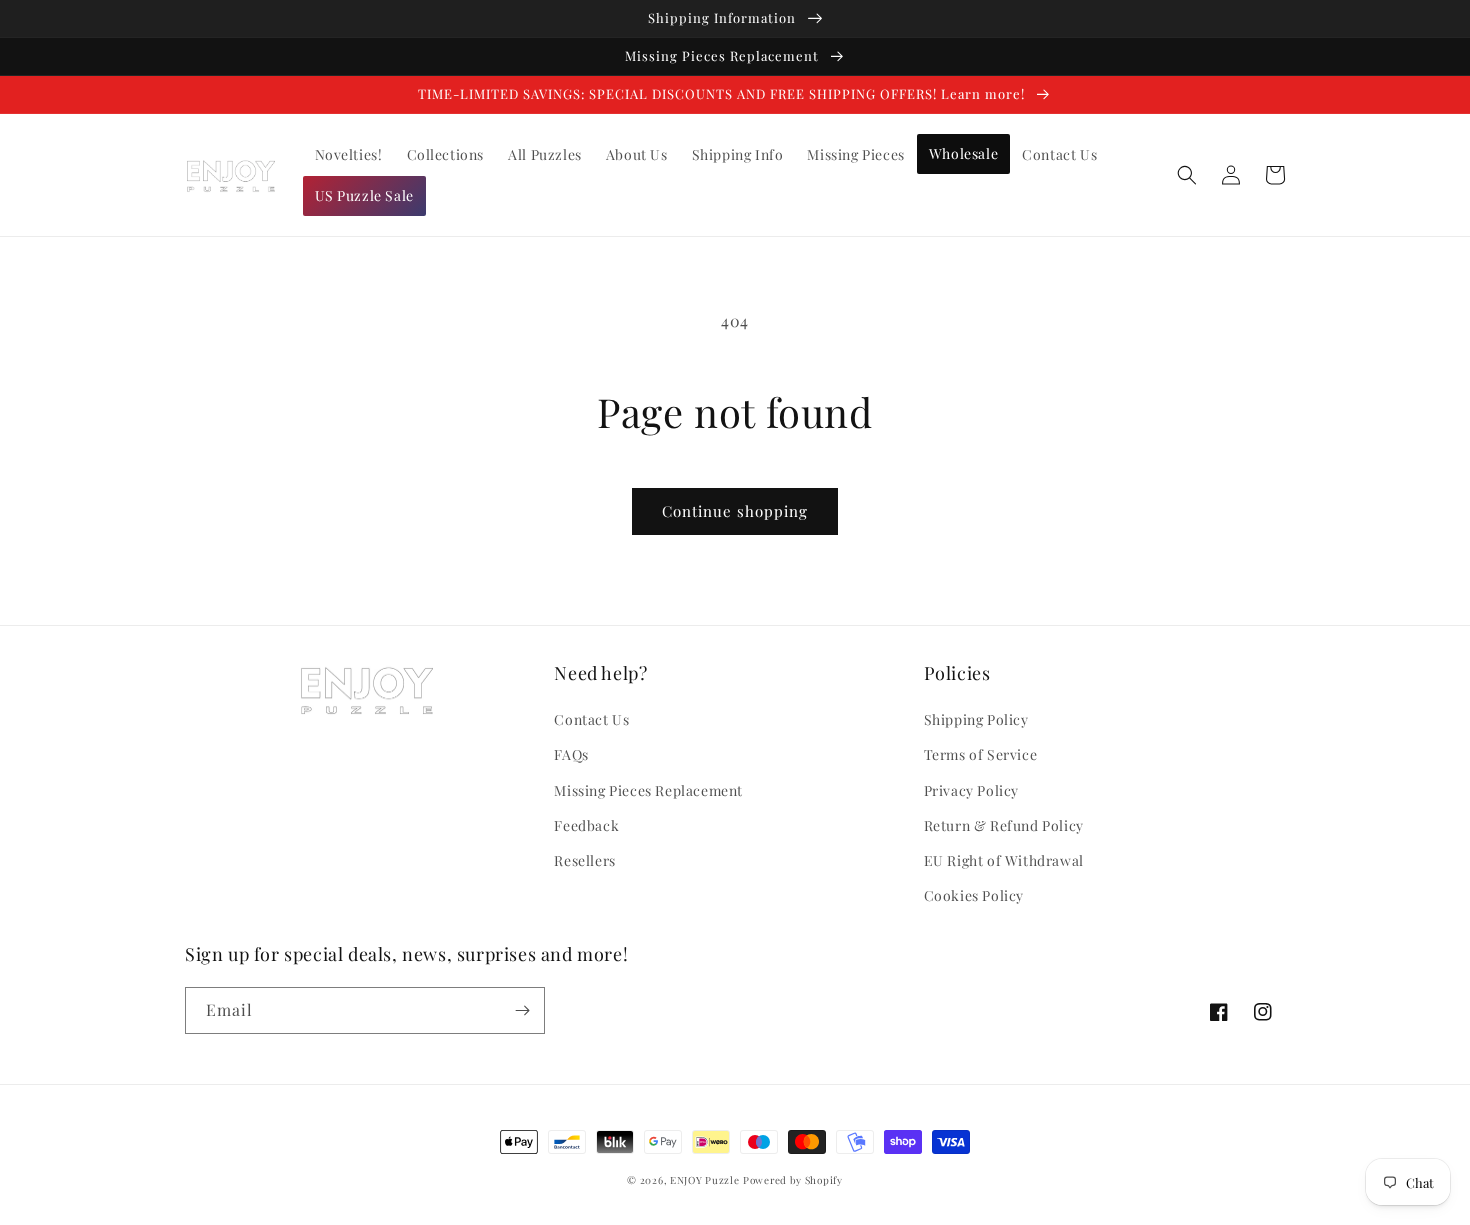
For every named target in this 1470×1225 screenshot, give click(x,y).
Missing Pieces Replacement (648, 790)
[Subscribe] (522, 1010)
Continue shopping (735, 511)
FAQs (571, 754)
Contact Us (591, 719)
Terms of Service (981, 754)
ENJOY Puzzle (704, 1180)
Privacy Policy (971, 790)
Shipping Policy (976, 719)
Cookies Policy (974, 895)
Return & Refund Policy (1004, 825)
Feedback (586, 825)
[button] (1187, 175)
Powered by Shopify (793, 1180)
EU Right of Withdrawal (1004, 860)
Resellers (584, 860)
